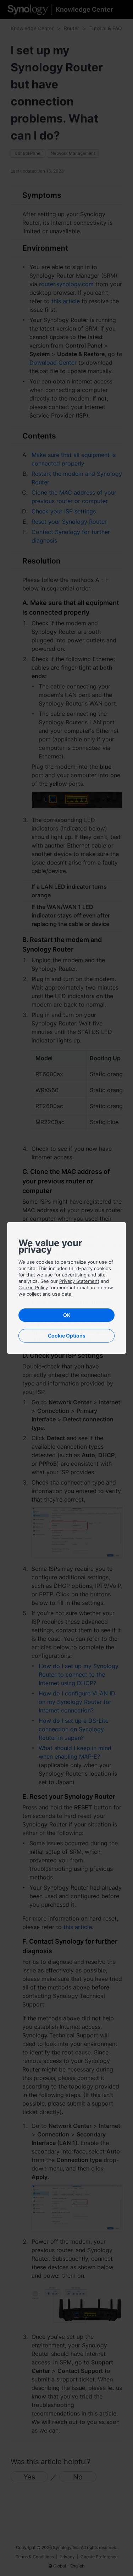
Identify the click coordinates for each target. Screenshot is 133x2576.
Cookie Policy (33, 1287)
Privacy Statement (79, 1281)
